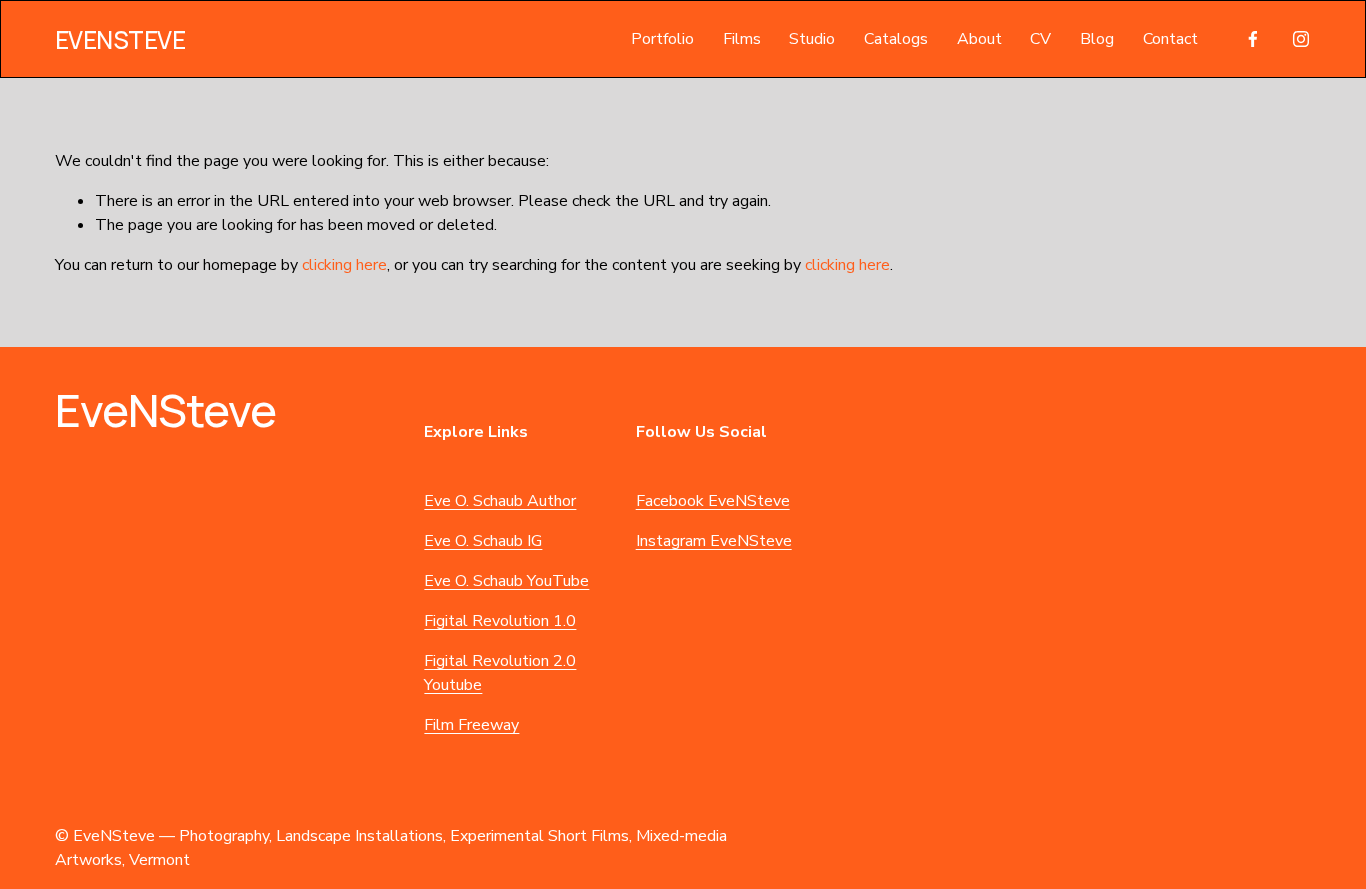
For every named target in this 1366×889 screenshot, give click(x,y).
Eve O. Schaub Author (500, 501)
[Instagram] (1301, 39)
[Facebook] (1253, 39)
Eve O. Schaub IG (483, 541)
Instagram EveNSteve (714, 541)
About (979, 39)
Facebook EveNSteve (713, 501)
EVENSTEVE (120, 39)
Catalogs (896, 39)
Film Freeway (471, 725)
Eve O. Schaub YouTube (506, 581)
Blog (1097, 39)
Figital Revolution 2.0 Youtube (500, 673)
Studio (812, 39)
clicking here (344, 265)
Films (742, 39)
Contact (1170, 39)
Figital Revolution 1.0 (500, 621)
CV (1040, 39)
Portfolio (662, 39)
